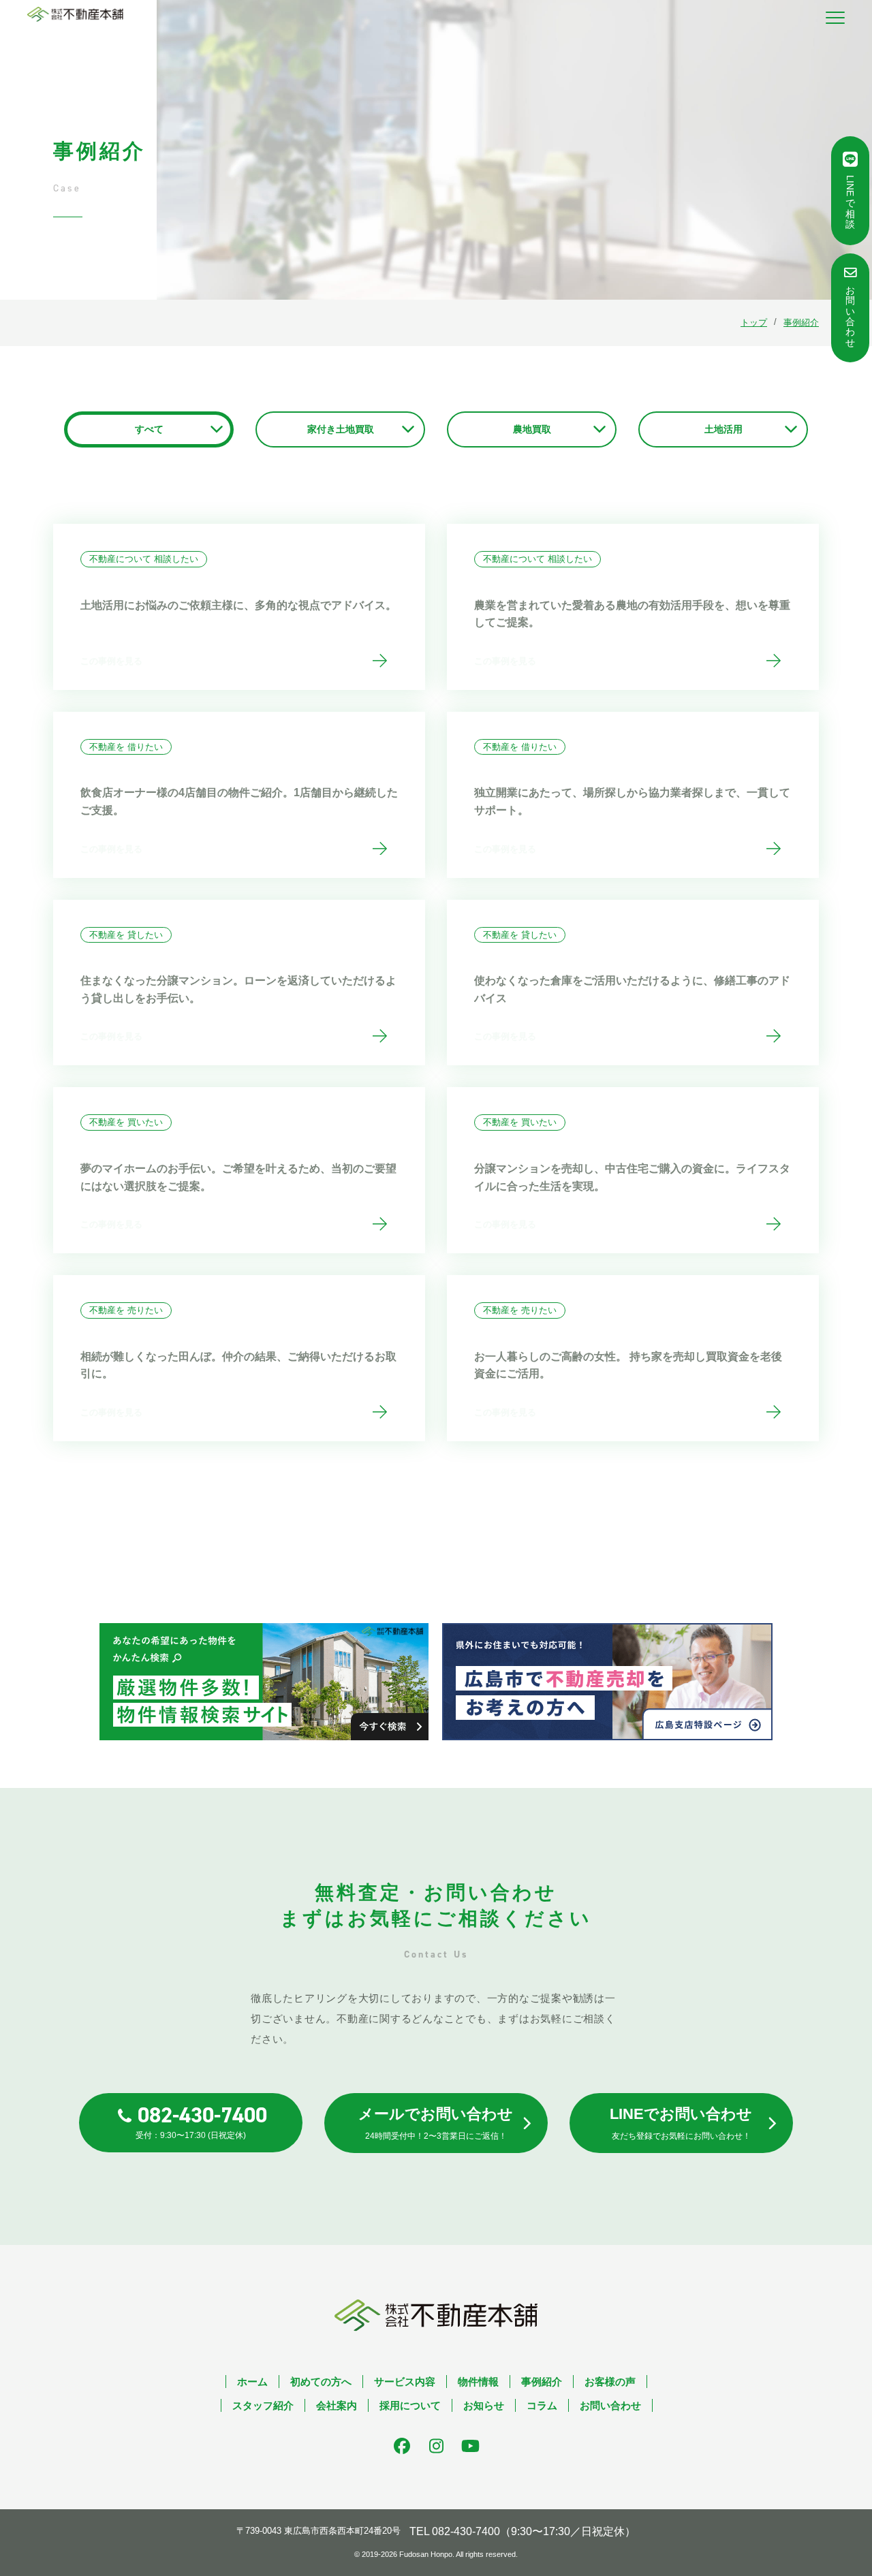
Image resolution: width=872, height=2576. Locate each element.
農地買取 (532, 429)
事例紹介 (542, 2382)
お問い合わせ (610, 2405)
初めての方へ (321, 2382)
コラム (542, 2405)
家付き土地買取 (341, 429)
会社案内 (337, 2405)
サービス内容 (405, 2382)
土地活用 (723, 429)
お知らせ (484, 2405)
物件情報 (478, 2382)
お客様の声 (610, 2382)
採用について (410, 2405)
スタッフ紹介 (263, 2405)
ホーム (252, 2382)
